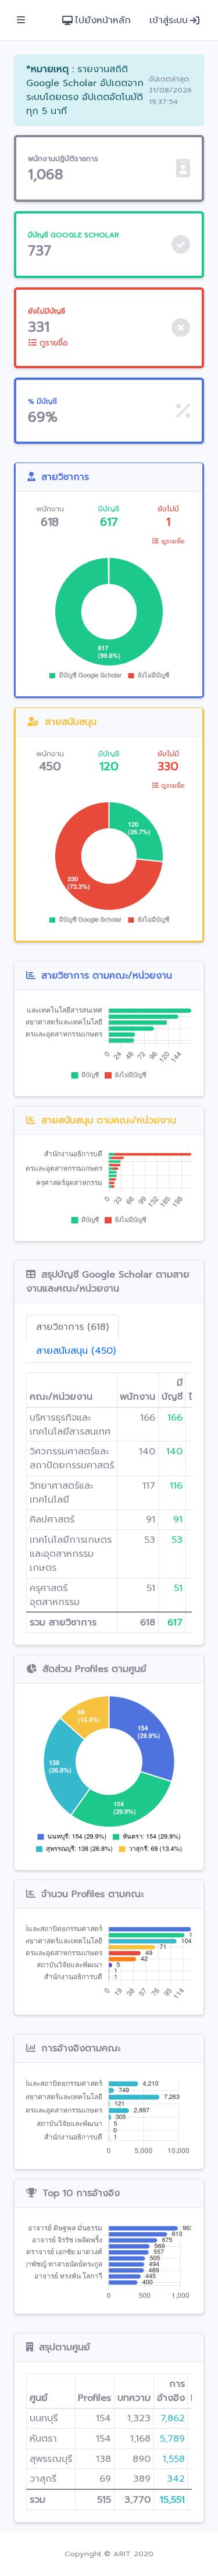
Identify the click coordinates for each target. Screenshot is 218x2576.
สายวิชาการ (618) (72, 1327)
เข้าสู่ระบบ (169, 20)
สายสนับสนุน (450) (76, 1351)
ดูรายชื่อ (52, 343)
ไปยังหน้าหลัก (103, 20)
